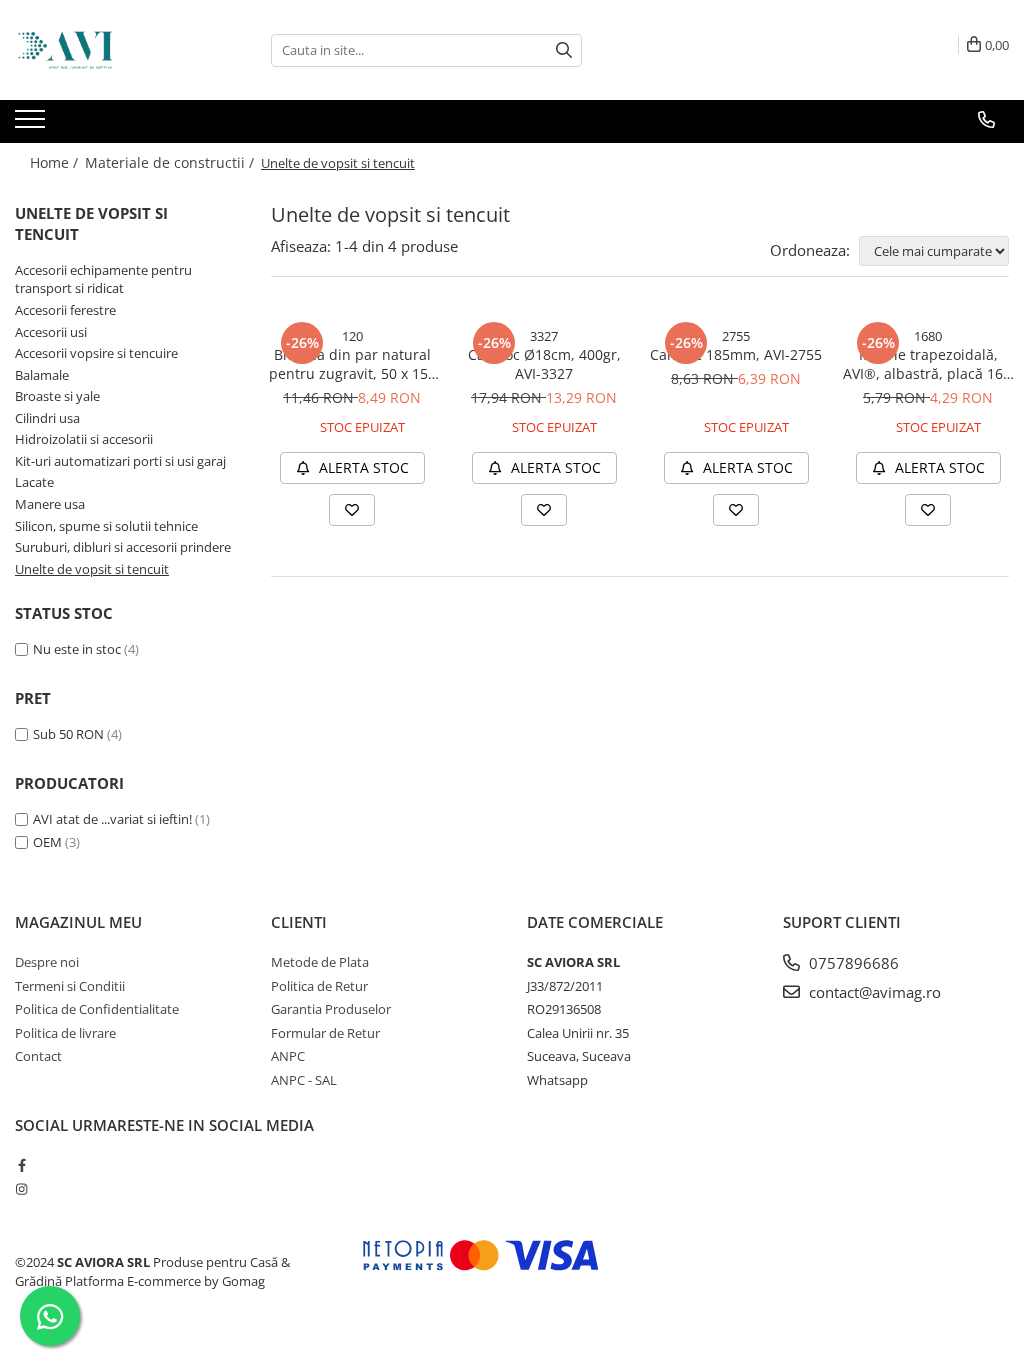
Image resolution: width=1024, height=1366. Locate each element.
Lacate (34, 482)
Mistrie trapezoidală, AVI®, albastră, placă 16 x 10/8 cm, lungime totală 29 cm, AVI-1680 (928, 364)
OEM (47, 842)
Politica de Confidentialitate (97, 1009)
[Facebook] (21, 1165)
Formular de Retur (325, 1033)
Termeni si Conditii (70, 986)
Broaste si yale (57, 396)
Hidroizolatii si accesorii (84, 439)
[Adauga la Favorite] (352, 510)
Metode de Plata (320, 962)
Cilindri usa (47, 418)
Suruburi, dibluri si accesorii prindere (123, 547)
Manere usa (50, 504)
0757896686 (852, 963)
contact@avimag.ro (873, 992)
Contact (38, 1056)
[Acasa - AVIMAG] (115, 50)
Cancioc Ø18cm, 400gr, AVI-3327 (544, 364)
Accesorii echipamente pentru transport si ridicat (103, 279)
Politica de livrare (65, 1033)
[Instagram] (21, 1189)
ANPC (288, 1056)
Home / (56, 162)
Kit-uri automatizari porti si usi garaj (120, 461)
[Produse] (32, 125)
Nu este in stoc (77, 649)
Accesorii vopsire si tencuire (96, 353)
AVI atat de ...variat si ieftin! (112, 819)
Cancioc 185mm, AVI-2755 (736, 354)
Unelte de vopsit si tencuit (92, 569)
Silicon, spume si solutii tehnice (106, 526)
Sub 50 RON (68, 734)
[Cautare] (564, 50)
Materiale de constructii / (171, 162)
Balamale (42, 375)
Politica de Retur (319, 986)
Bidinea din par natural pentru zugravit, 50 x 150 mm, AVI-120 (352, 364)
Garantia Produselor (331, 1009)
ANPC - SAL (304, 1080)
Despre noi (47, 962)
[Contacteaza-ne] (986, 120)
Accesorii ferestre (65, 310)
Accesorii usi (51, 332)
